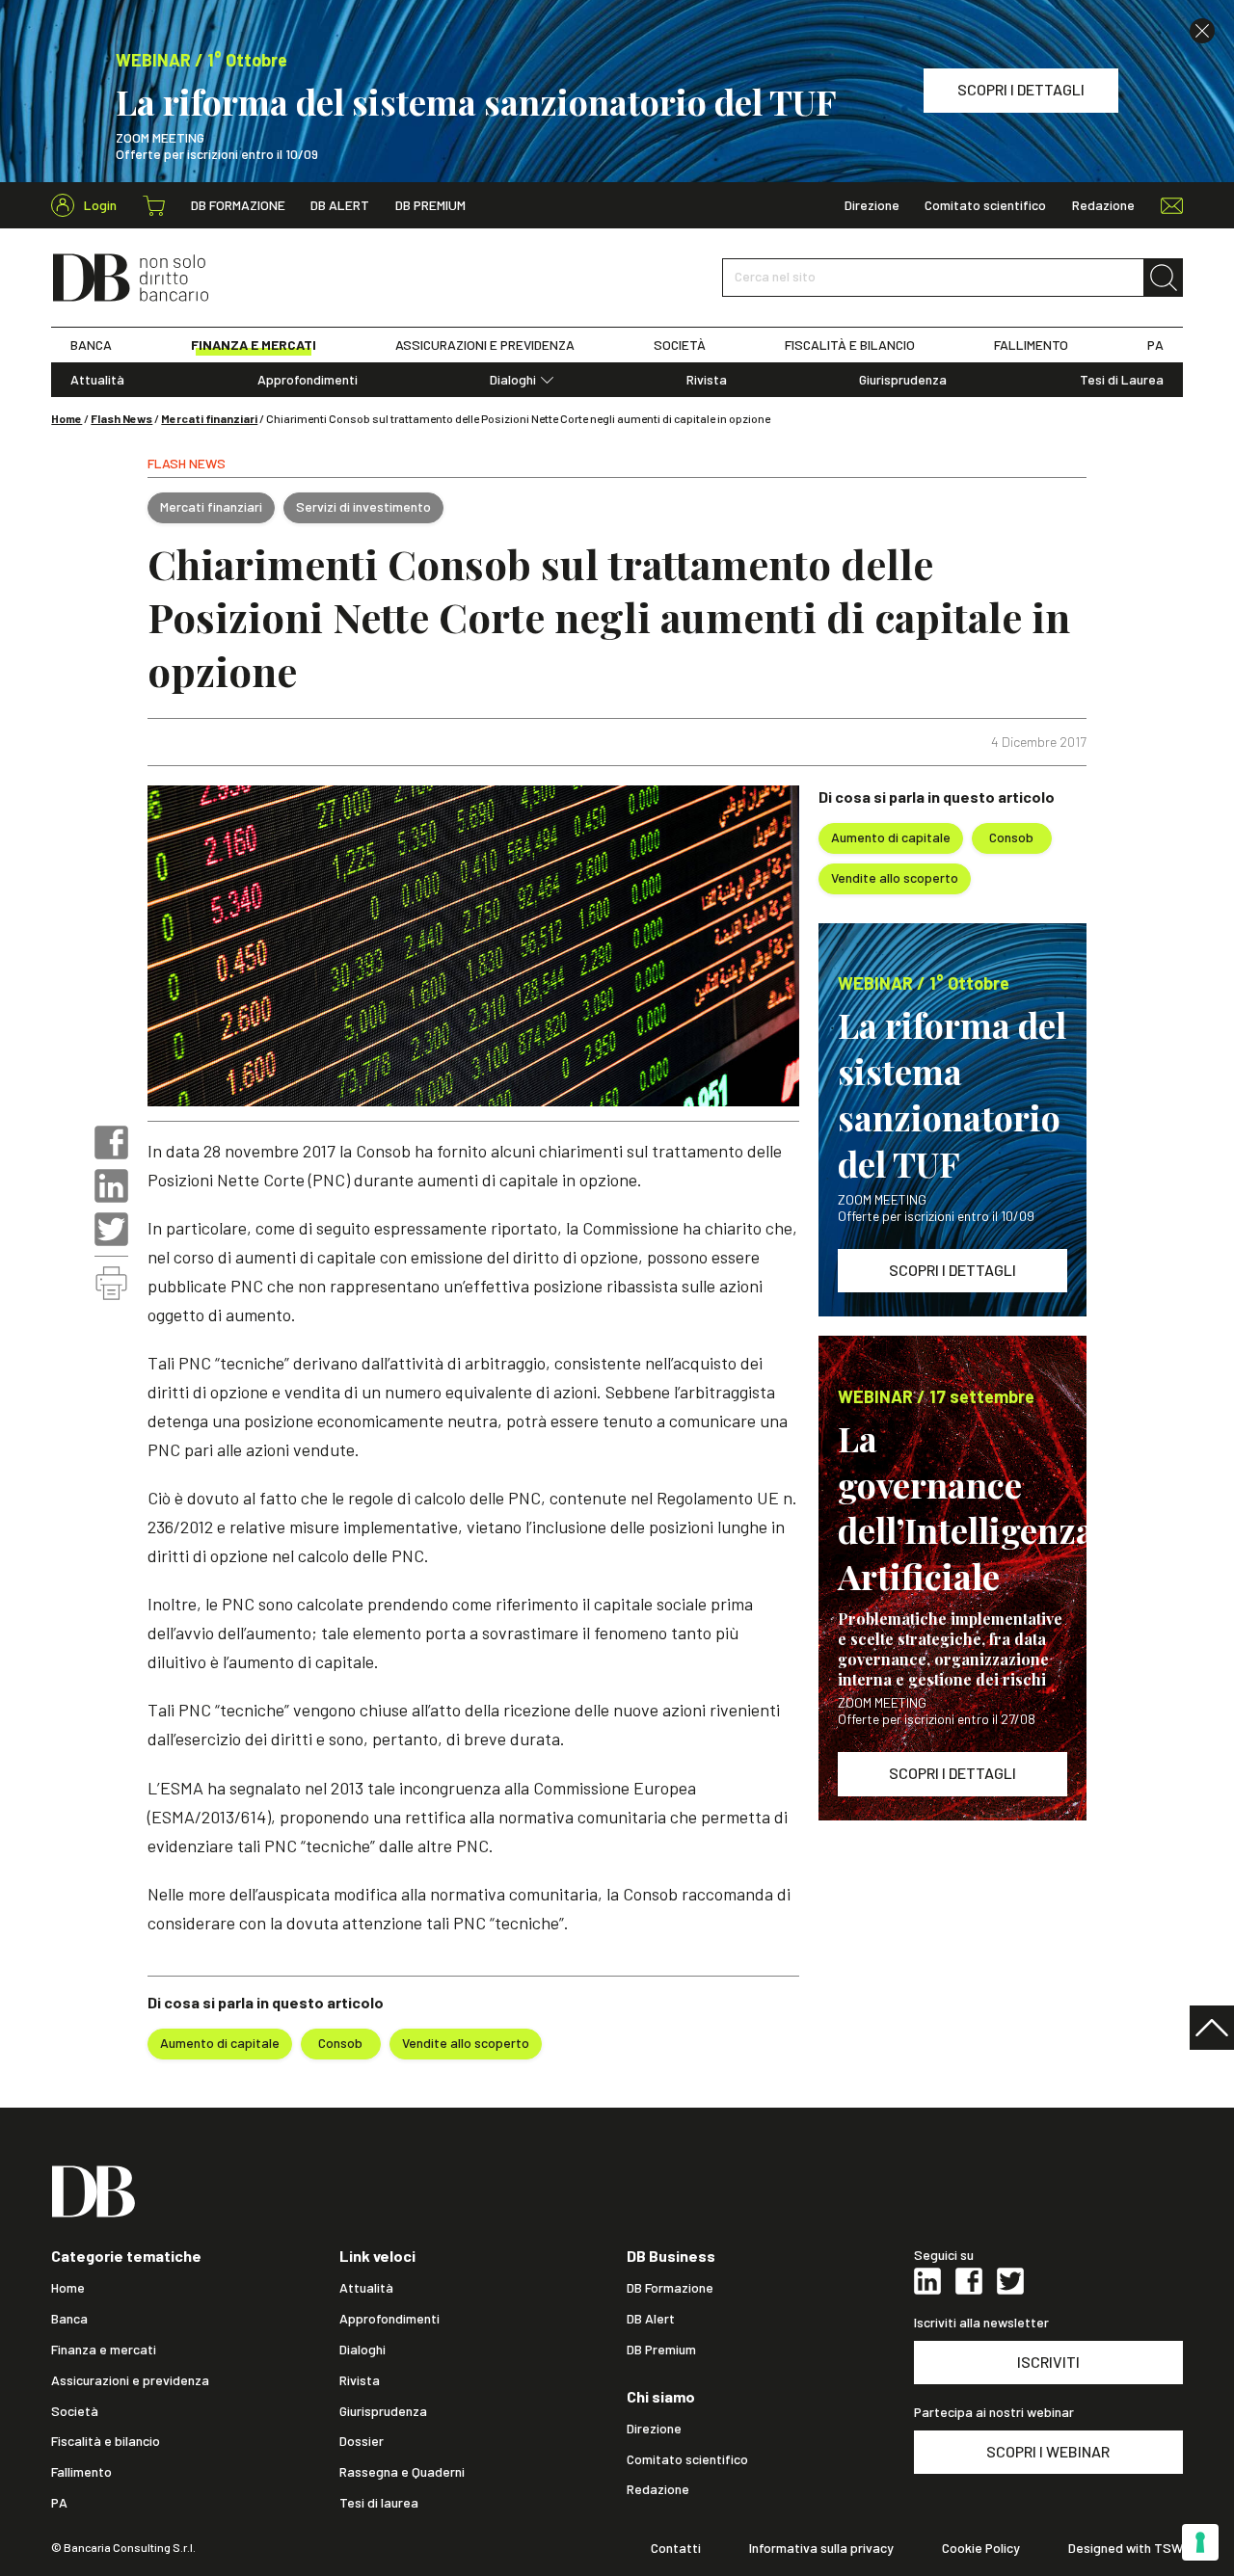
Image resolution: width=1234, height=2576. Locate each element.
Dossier (362, 2441)
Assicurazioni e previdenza (130, 2380)
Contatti (676, 2548)
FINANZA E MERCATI (254, 345)
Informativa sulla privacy (821, 2548)
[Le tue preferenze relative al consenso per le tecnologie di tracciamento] (1200, 2542)
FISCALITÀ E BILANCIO (850, 345)
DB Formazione (238, 205)
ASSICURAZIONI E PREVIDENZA (485, 345)
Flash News (121, 418)
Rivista (707, 380)
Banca (69, 2319)
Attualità (97, 380)
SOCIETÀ (680, 345)
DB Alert (340, 205)
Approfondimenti (308, 380)
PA (1155, 345)
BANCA (91, 345)
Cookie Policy (981, 2548)
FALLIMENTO (1031, 345)
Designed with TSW (1126, 2548)
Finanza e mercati (104, 2350)
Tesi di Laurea (1122, 380)
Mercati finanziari (209, 418)
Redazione (1103, 205)
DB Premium (430, 205)
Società (75, 2411)
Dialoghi (513, 380)
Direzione (872, 205)
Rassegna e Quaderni (402, 2472)
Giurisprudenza (903, 380)
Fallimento (81, 2472)
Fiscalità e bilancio (106, 2441)
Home (67, 418)
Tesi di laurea (379, 2503)
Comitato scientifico (985, 205)
